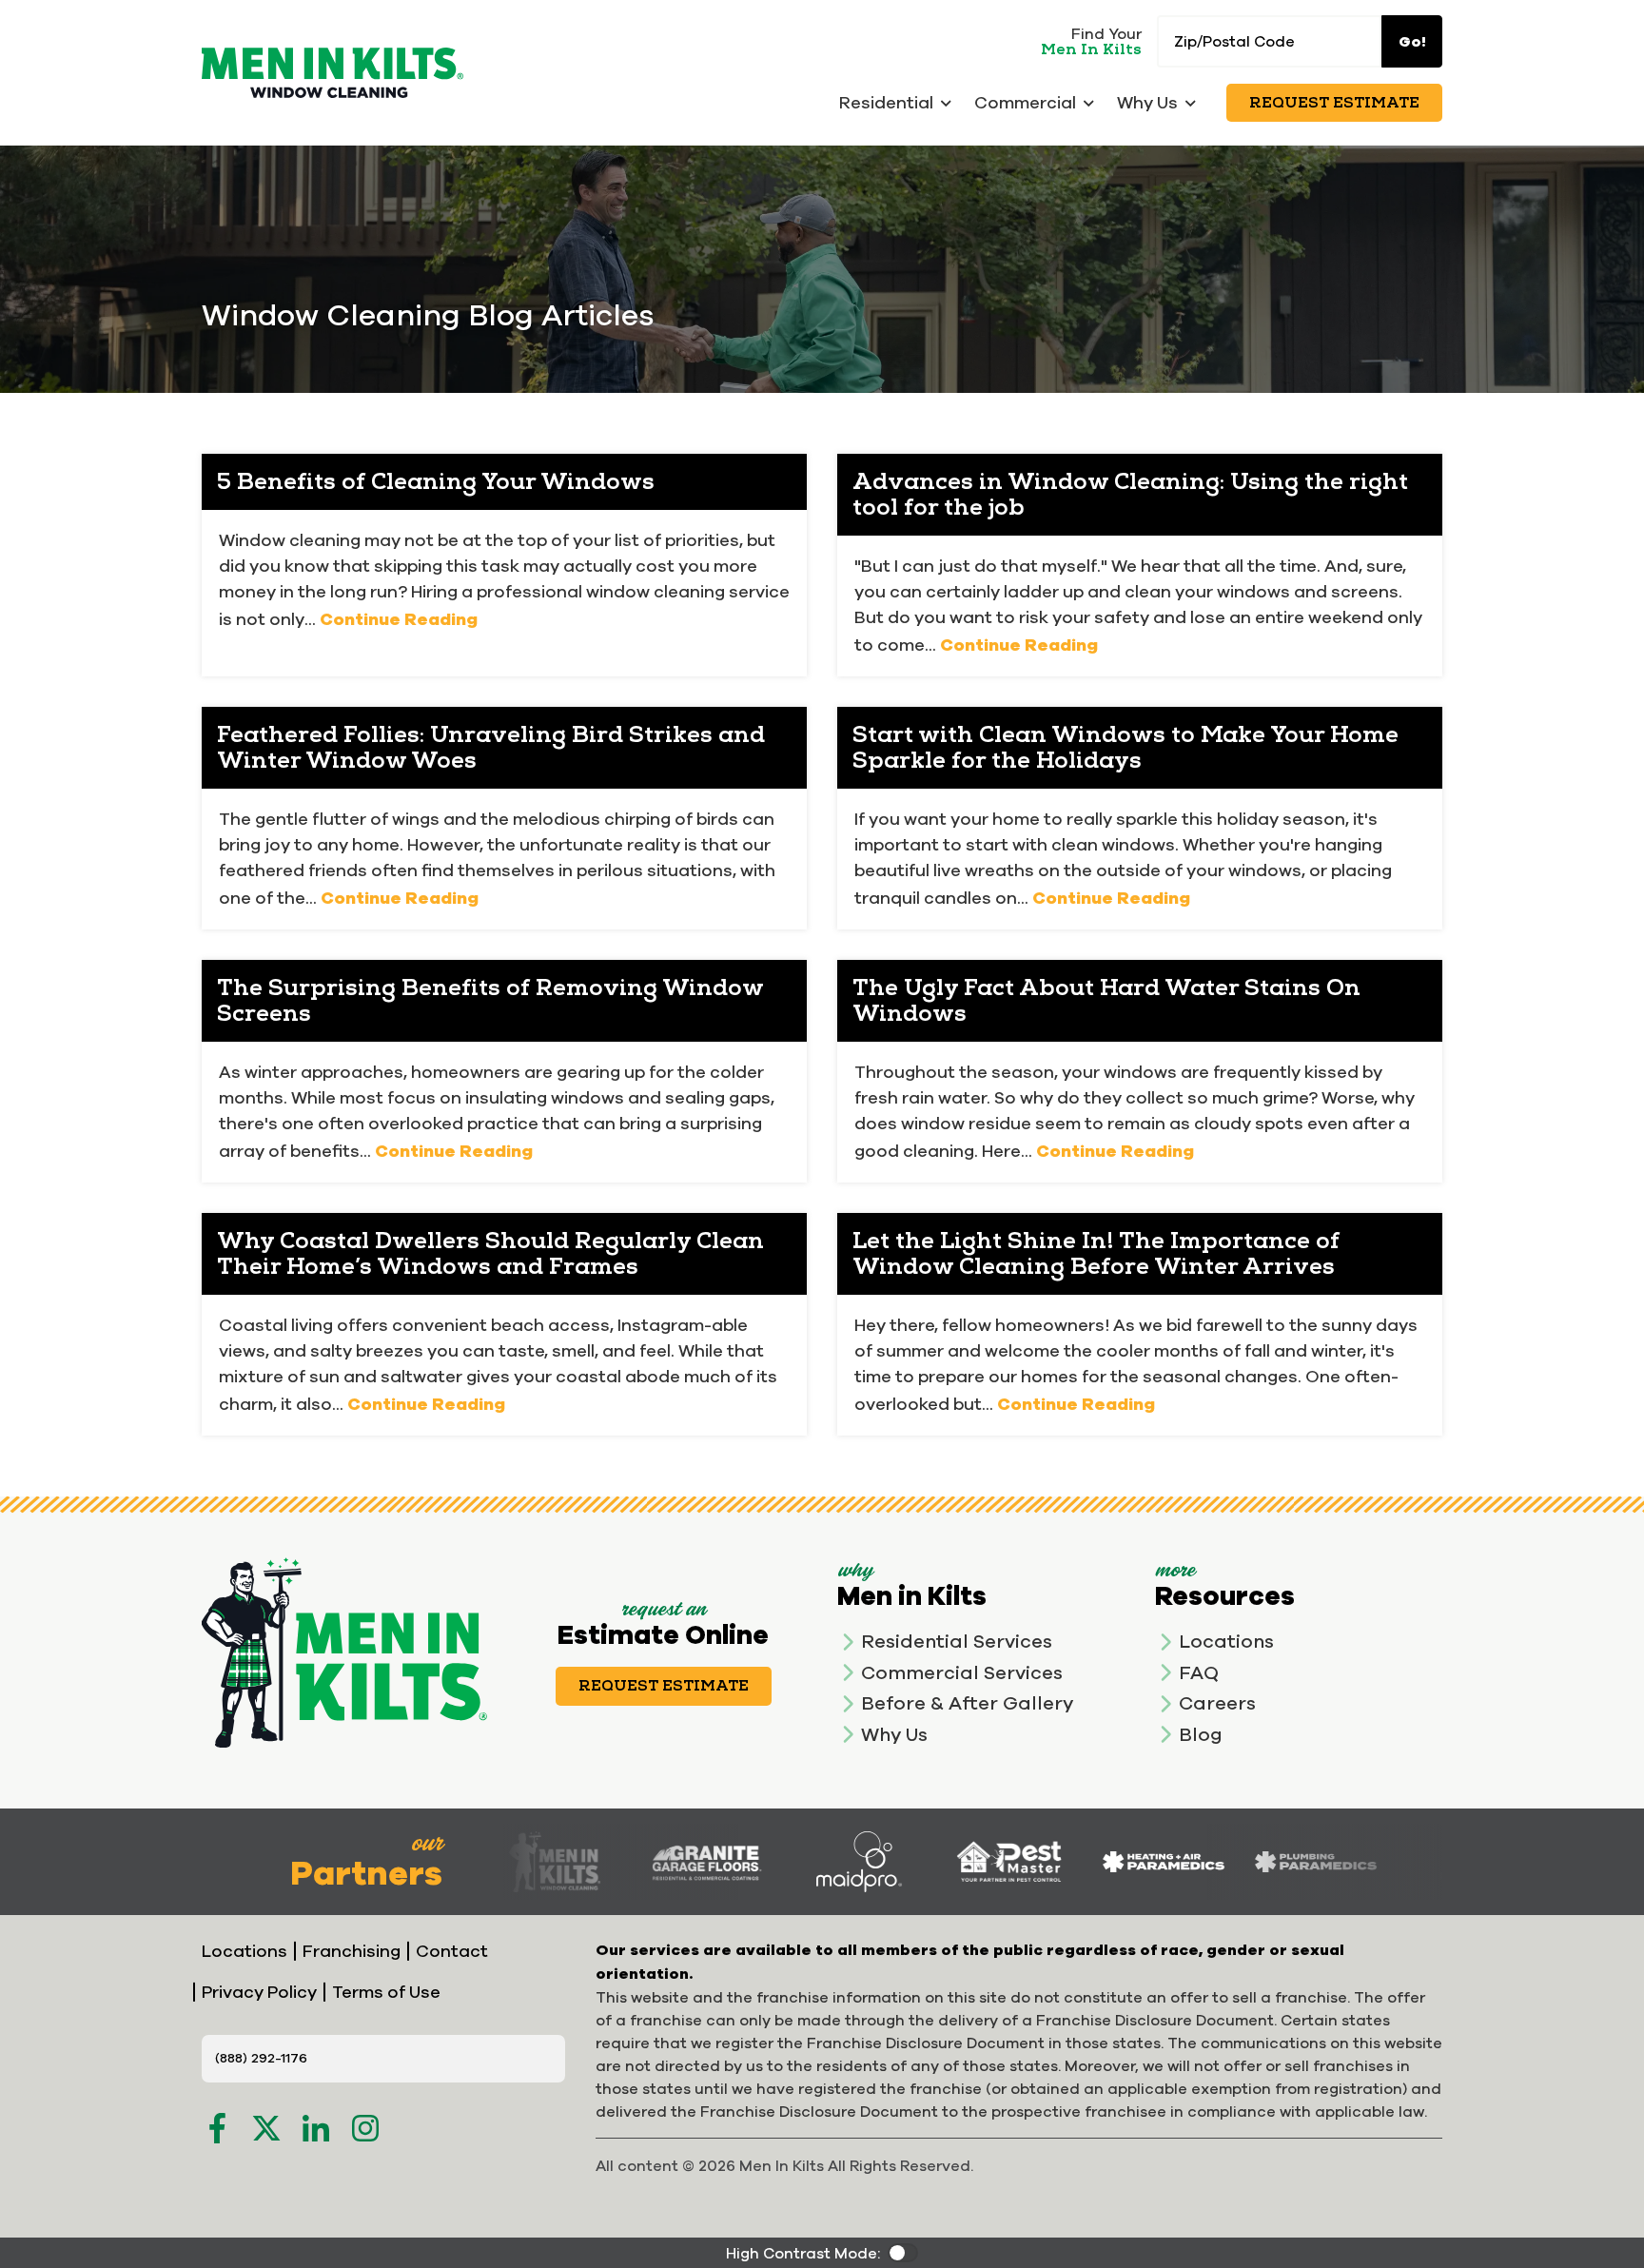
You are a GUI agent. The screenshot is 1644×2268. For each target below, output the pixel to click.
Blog (1201, 1734)
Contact (452, 1951)
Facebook (217, 2128)
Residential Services (957, 1641)
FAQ (1199, 1672)
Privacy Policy (259, 1992)
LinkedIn (316, 2128)
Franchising (352, 1951)
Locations (1226, 1641)
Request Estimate (1334, 103)
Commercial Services (962, 1672)
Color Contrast (903, 2253)
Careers (1217, 1702)
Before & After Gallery (967, 1702)
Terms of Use (386, 1992)
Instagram (365, 2128)
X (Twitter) (266, 2128)
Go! (1412, 41)
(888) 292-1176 (261, 2058)
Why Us (894, 1734)
